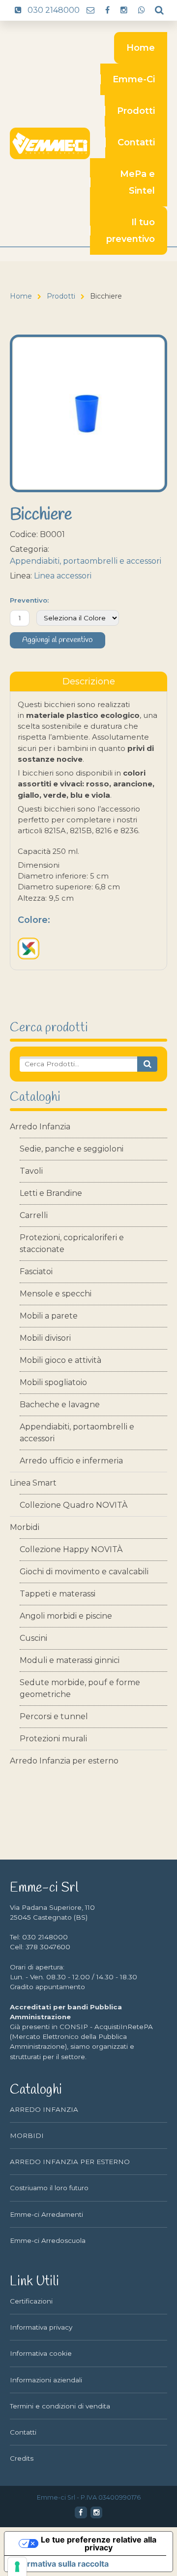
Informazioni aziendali (46, 2380)
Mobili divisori (45, 1338)
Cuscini (33, 1638)
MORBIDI (27, 2135)
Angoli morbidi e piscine (66, 1616)
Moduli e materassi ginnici (70, 1660)
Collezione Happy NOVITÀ (71, 1549)
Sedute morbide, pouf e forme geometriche (80, 1688)
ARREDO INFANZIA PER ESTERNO (70, 2162)
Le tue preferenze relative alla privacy (99, 2543)
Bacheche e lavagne (60, 1405)
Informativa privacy (41, 2327)
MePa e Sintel (137, 182)
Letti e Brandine (51, 1193)
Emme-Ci (134, 79)
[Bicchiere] (88, 413)
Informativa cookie (41, 2353)
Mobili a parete (49, 1316)
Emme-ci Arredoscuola (48, 2240)
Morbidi (25, 1527)
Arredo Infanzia (40, 1127)
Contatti (136, 142)
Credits (22, 2458)
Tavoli (31, 1171)
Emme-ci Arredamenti (46, 2214)
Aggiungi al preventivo (58, 640)
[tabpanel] (88, 831)
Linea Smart (33, 1483)
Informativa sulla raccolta (60, 2564)
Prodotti (136, 111)
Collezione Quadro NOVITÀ (74, 1505)
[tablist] (88, 681)
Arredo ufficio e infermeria (71, 1461)
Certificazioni (31, 2301)
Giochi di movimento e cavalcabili (84, 1572)
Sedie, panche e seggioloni (72, 1149)
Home (141, 48)
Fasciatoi (36, 1271)
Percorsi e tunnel (54, 1716)
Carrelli (34, 1215)
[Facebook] (81, 2512)
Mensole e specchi (56, 1294)
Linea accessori (63, 576)
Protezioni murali (53, 1739)
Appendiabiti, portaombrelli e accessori (77, 1433)
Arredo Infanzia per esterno (64, 1761)
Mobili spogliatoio (53, 1382)
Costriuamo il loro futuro (49, 2188)
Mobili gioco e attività (60, 1360)
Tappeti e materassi (58, 1594)
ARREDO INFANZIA (44, 2109)
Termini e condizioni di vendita (60, 2406)
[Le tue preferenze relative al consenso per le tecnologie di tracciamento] (17, 2567)
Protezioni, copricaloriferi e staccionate (72, 1243)
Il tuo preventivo (131, 231)
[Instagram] (96, 2512)
